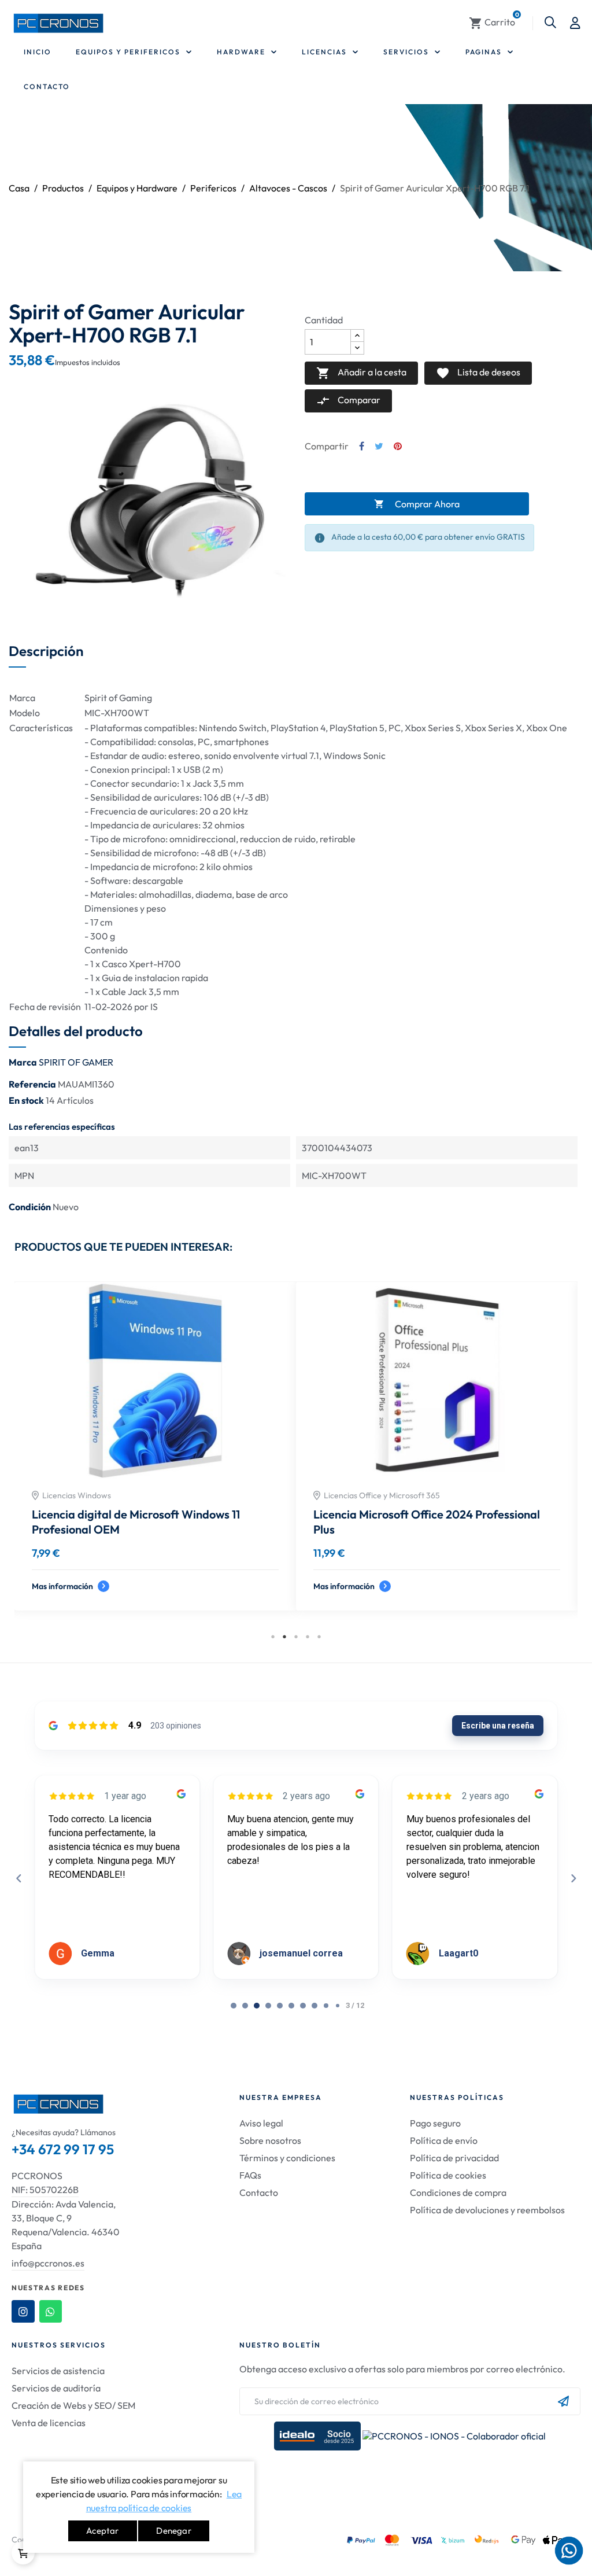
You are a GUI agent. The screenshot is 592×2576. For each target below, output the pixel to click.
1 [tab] (273, 1637)
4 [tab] (308, 1637)
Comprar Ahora (417, 504)
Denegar (173, 2531)
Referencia (32, 1084)
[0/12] (234, 2006)
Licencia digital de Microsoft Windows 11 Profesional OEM (136, 1522)
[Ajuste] (575, 23)
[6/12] (303, 2006)
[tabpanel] (155, 1455)
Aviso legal (261, 2123)
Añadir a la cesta (361, 373)
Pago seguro (435, 2123)
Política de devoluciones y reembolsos (487, 2210)
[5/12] (291, 2006)
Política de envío (444, 2140)
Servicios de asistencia (58, 2371)
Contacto (259, 2192)
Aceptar (102, 2531)
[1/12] (245, 2006)
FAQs (250, 2175)
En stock (26, 1100)
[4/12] (280, 2006)
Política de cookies (448, 2175)
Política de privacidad (454, 2158)
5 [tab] (319, 1637)
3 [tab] (296, 1637)
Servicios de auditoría (56, 2388)
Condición (30, 1207)
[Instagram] (23, 2312)
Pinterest (398, 446)
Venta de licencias (49, 2423)
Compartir (362, 446)
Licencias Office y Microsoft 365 (382, 1495)
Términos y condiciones (287, 2158)
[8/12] (326, 2006)
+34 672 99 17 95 (63, 2149)
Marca (23, 1062)
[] (23, 2553)
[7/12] (314, 2006)
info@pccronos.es (48, 2263)
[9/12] (338, 2006)
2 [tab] (284, 1637)
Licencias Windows (77, 1495)
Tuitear (379, 446)
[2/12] (257, 2006)
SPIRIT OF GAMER (76, 1062)
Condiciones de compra (458, 2192)
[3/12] (268, 2006)
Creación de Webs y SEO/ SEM (73, 2405)
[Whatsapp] (51, 2312)
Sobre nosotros (270, 2140)
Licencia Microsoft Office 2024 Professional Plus (427, 1522)
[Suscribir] (563, 2401)
